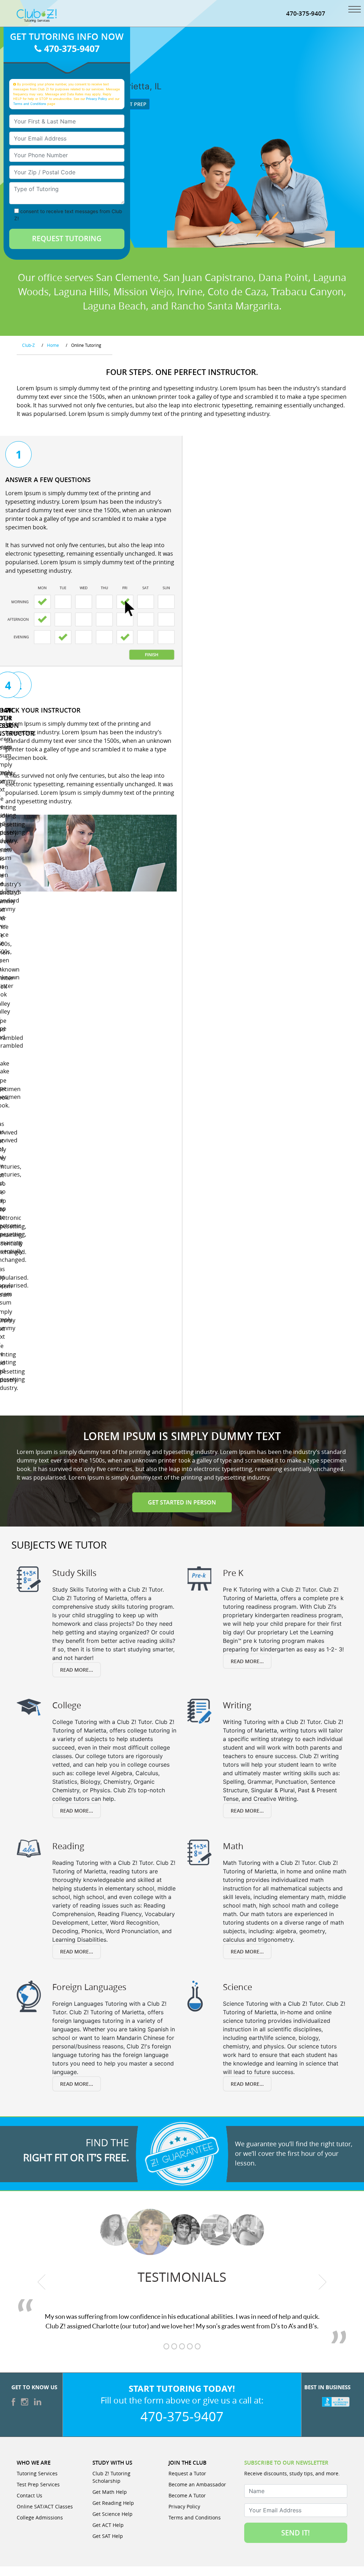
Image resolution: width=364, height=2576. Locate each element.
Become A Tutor (187, 2495)
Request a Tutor (187, 2473)
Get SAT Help (108, 2536)
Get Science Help (113, 2514)
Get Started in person (182, 1502)
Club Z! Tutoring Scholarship (111, 2477)
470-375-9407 (306, 13)
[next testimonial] (323, 2282)
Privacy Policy (97, 99)
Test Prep (133, 104)
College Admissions (40, 2517)
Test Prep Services (38, 2484)
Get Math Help (110, 2492)
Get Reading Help (113, 2503)
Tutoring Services (37, 2473)
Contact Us (30, 2495)
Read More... (77, 1670)
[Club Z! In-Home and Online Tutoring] (37, 15)
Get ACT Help (108, 2525)
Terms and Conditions (30, 104)
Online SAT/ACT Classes (45, 2506)
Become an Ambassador (197, 2484)
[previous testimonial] (42, 2282)
